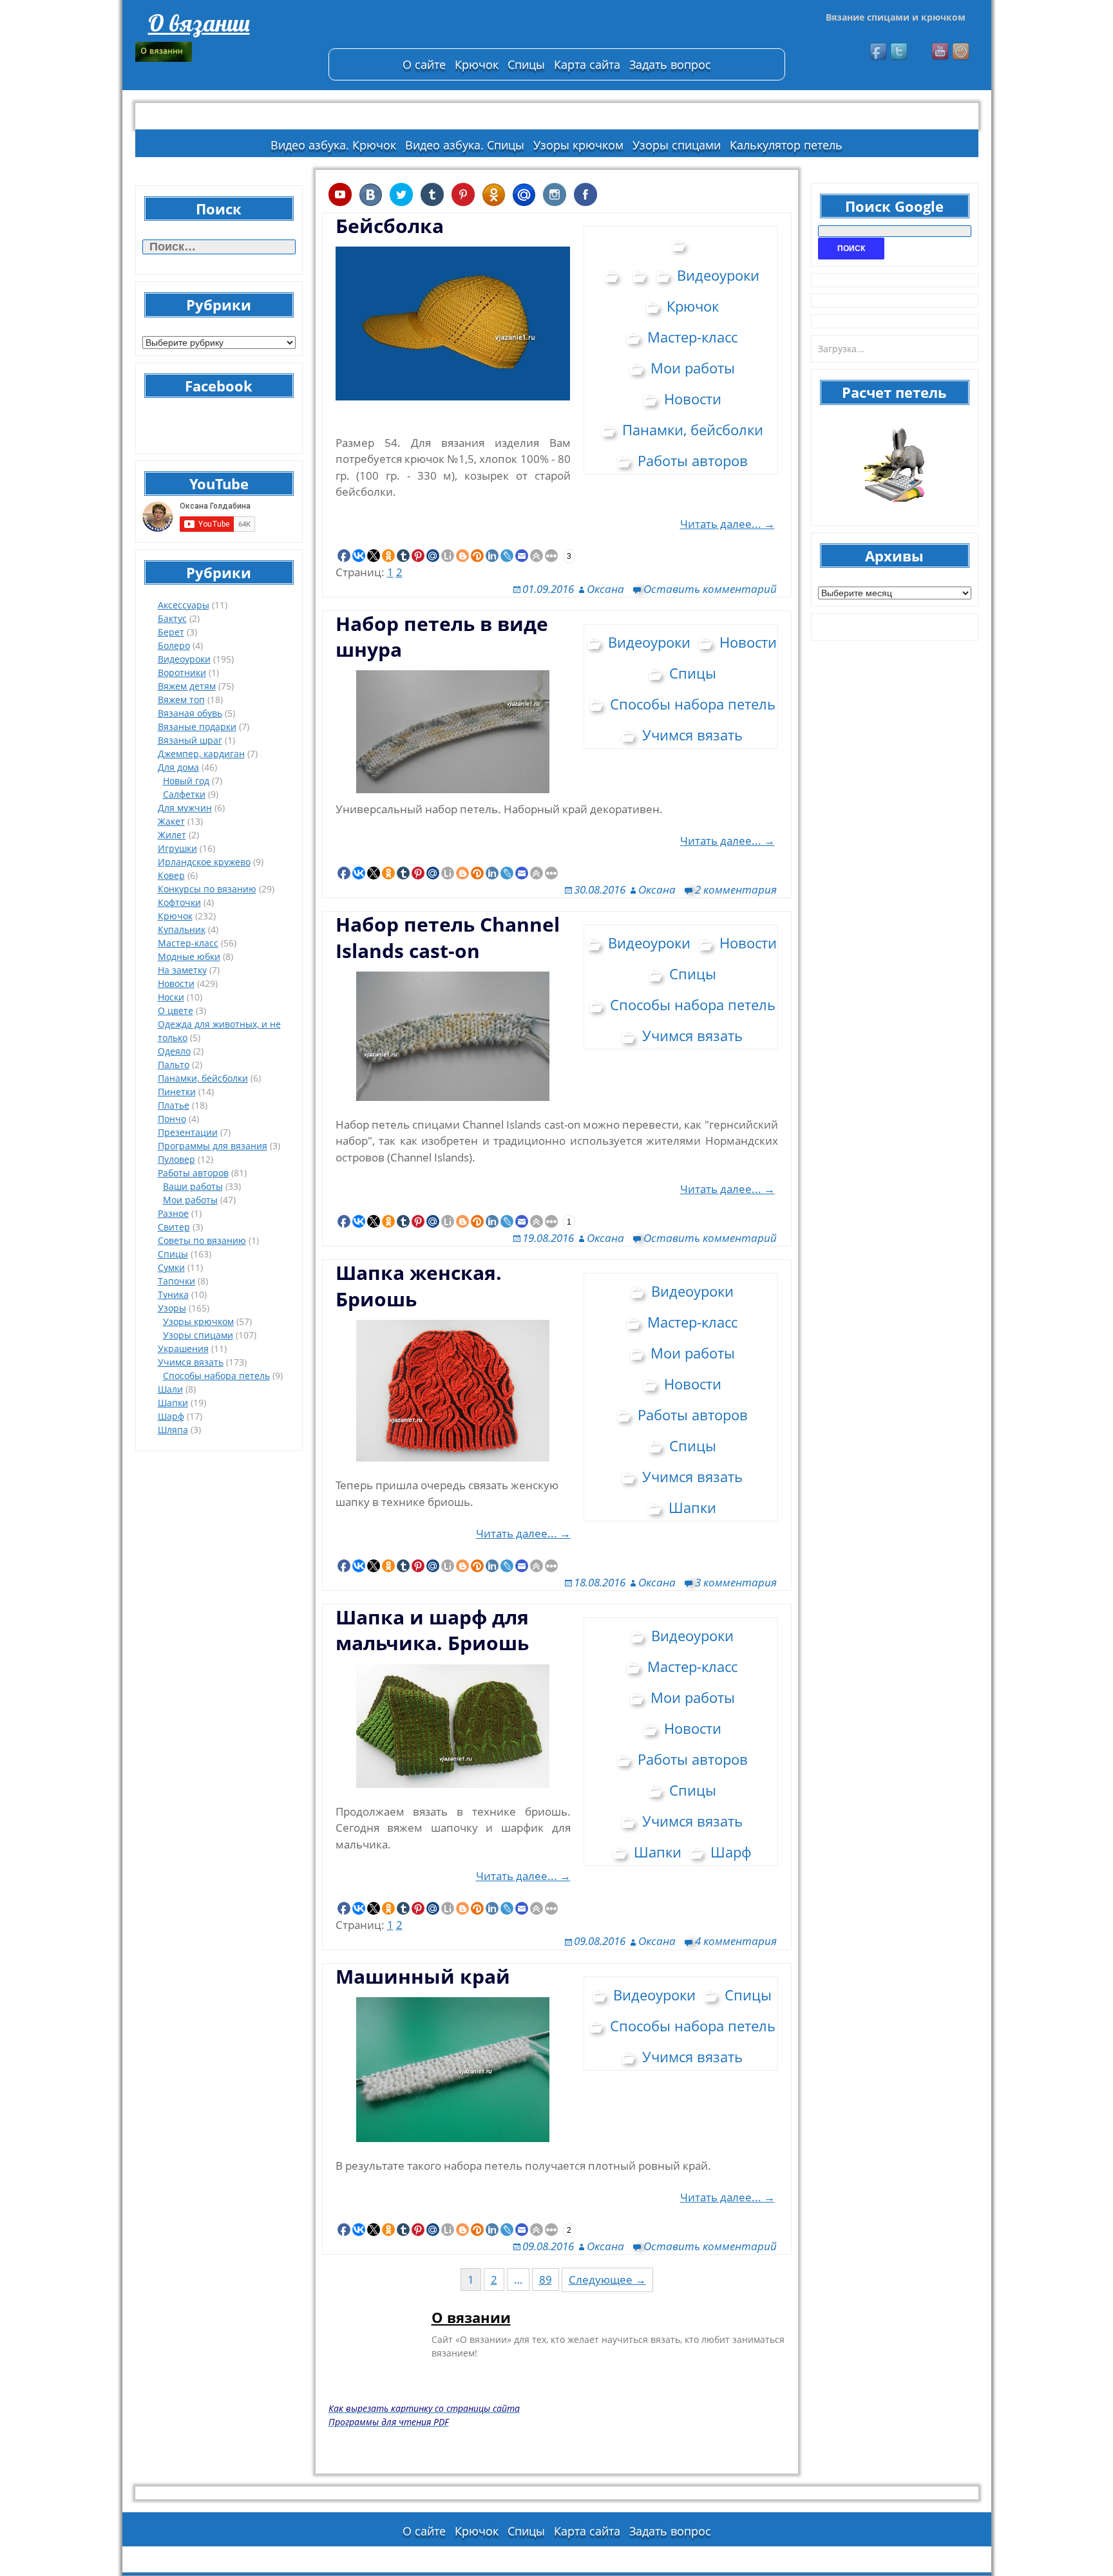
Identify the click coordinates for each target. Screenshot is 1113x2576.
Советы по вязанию (202, 1240)
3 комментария (736, 1582)
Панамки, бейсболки (203, 1078)
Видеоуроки (184, 659)
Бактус (172, 618)
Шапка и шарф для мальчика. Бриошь (432, 1630)
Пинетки (177, 1092)
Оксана (605, 589)
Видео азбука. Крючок (333, 145)
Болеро (174, 645)
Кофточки (179, 902)
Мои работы (190, 1200)
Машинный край (423, 1976)
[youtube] (941, 52)
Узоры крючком (578, 145)
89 (546, 2280)
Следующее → (607, 2280)
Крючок (477, 64)
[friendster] (962, 52)
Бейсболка (390, 226)
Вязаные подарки (197, 727)
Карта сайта (587, 64)
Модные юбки (189, 956)
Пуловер (176, 1159)
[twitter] (900, 52)
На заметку (182, 970)
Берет (171, 632)
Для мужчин (185, 808)
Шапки (173, 1403)
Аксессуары (184, 605)
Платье (174, 1105)
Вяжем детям (187, 686)
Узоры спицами (677, 145)
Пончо (172, 1119)
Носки (171, 997)
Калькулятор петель (786, 145)
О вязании (199, 23)
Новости (176, 983)
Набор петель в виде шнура (442, 636)
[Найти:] (219, 247)
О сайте (424, 64)
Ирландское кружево (204, 862)
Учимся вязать (191, 1362)
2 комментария (736, 889)
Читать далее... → (728, 524)
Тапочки (176, 1281)
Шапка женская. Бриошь (419, 1285)
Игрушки (177, 848)
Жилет (172, 835)
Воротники (182, 672)
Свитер (174, 1227)
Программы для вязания (213, 1146)
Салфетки (184, 794)
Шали (170, 1389)
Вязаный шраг (190, 740)
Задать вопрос (670, 64)
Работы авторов (193, 1173)
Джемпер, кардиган (201, 754)
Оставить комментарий (710, 589)
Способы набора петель (216, 1376)
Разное (173, 1213)
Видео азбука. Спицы (465, 145)
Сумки (171, 1267)
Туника (173, 1294)
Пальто (174, 1065)
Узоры (172, 1308)
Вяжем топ (181, 700)
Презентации (188, 1132)
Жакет (171, 821)
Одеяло (174, 1051)
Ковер (171, 875)
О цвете (176, 1011)
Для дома (178, 767)
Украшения (183, 1349)
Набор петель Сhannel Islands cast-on (448, 937)
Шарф (171, 1416)
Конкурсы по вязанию (207, 889)
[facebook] (879, 52)
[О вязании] (225, 52)
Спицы (526, 64)
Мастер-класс (188, 943)
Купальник (182, 929)
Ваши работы (193, 1186)
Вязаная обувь (190, 713)
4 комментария (736, 1941)
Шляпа (173, 1430)
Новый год (186, 781)
